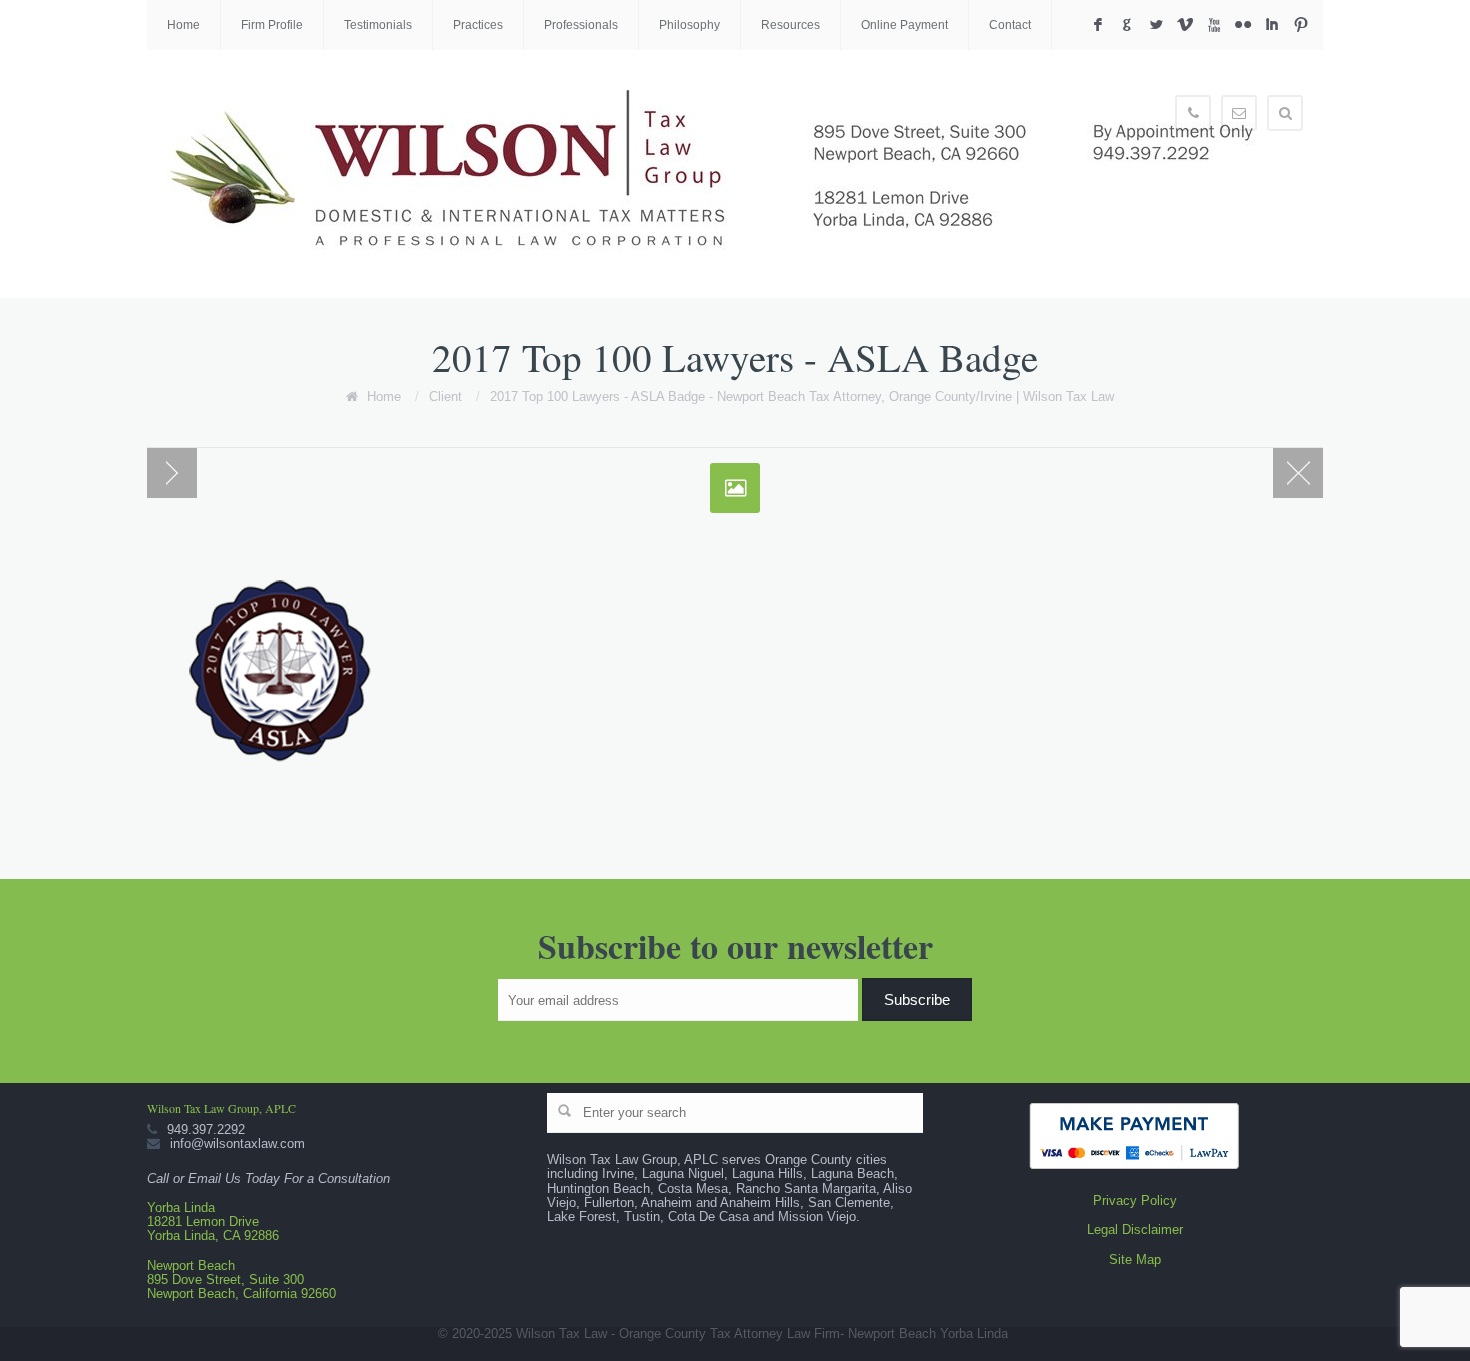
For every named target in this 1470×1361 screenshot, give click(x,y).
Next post (172, 473)
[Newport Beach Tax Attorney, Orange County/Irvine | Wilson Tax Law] (722, 174)
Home (183, 25)
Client (445, 396)
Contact (1010, 25)
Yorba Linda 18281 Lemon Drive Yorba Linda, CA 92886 (213, 1222)
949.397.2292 (206, 1129)
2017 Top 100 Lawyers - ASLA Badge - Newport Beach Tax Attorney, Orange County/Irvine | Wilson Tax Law (802, 396)
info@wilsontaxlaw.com (237, 1143)
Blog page (1298, 473)
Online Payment (904, 25)
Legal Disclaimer (1135, 1229)
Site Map (1135, 1259)
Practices (478, 25)
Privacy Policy (1135, 1200)
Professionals (581, 25)
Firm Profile (272, 25)
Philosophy (689, 25)
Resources (790, 25)
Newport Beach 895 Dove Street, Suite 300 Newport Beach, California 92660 (241, 1280)
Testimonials (378, 25)
